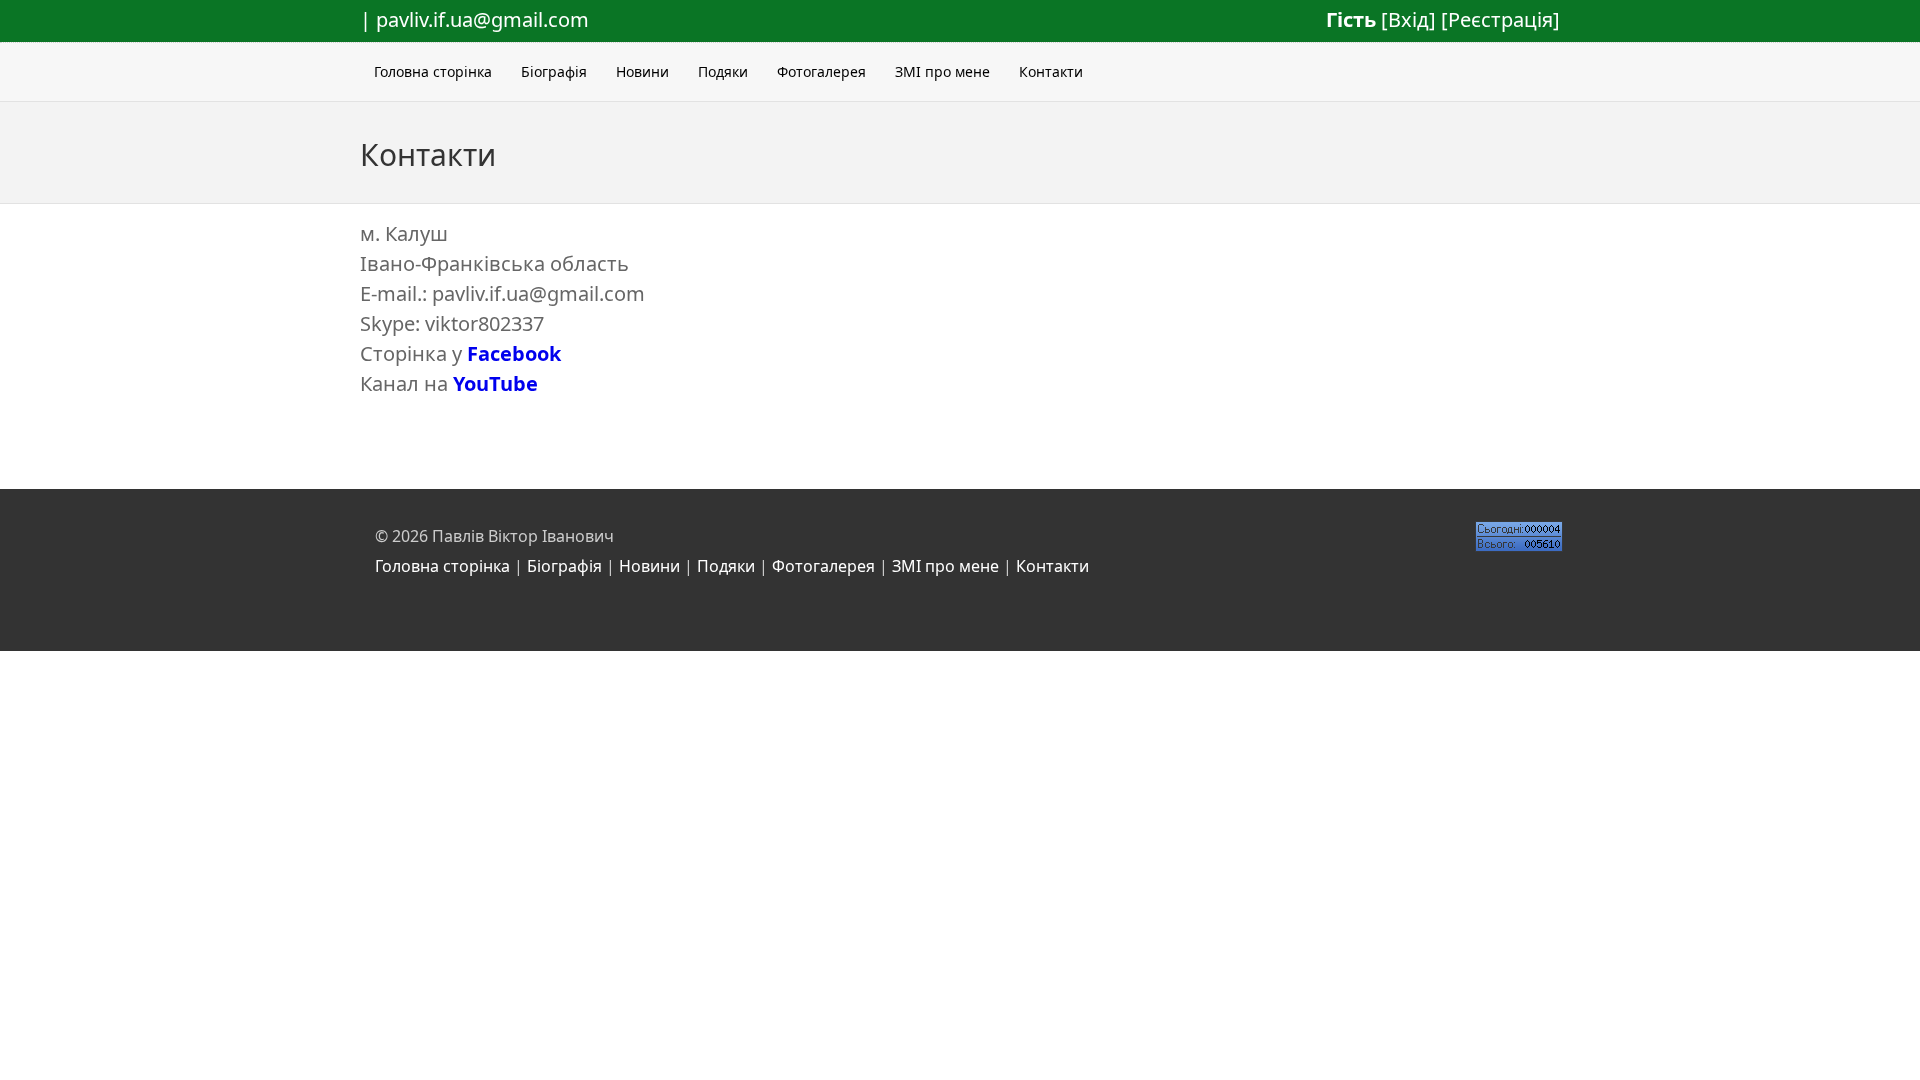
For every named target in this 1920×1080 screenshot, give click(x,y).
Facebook (514, 353)
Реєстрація (1500, 19)
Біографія (554, 71)
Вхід (1408, 19)
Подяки (723, 71)
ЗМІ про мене (942, 71)
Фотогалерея (821, 71)
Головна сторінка (433, 71)
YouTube (495, 383)
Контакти (1051, 71)
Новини (642, 71)
